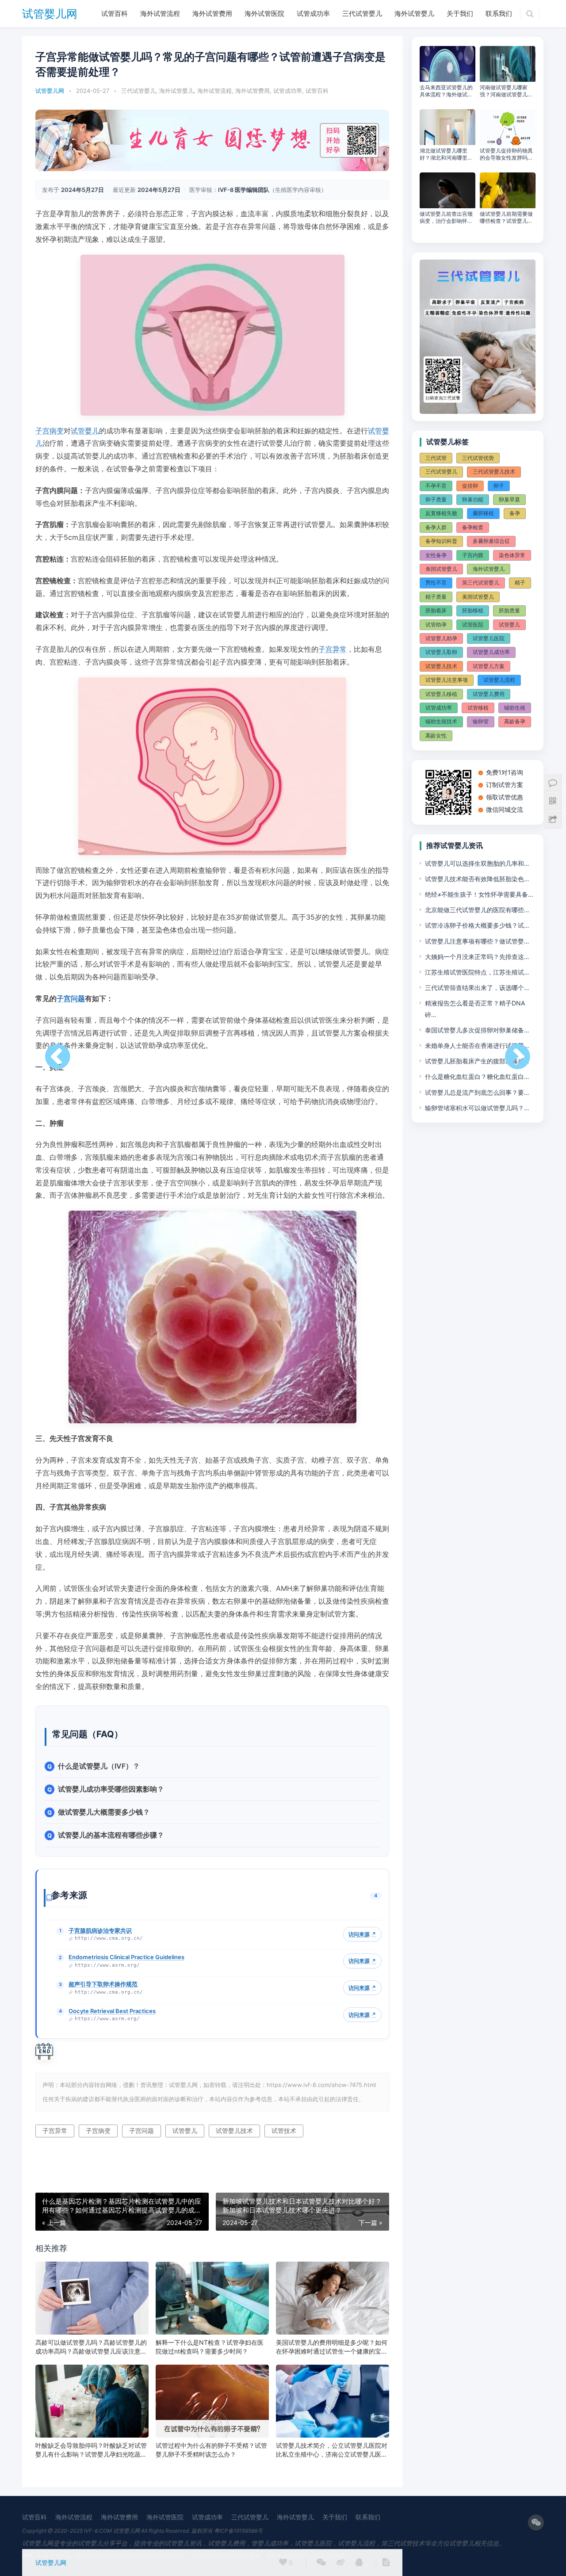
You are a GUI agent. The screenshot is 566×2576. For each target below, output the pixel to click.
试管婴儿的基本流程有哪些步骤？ (111, 1835)
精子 (520, 583)
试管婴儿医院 (489, 638)
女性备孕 (436, 555)
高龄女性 (436, 736)
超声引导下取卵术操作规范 (103, 1984)
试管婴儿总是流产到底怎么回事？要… (477, 1092)
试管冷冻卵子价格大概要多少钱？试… (477, 925)
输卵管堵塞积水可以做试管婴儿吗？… (477, 1108)
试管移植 (478, 708)
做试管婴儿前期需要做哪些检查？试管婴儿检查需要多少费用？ (506, 218)
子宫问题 (71, 998)
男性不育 (436, 583)
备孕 (515, 513)
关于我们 (460, 13)
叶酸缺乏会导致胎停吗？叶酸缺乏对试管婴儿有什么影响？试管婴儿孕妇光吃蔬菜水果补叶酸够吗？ (91, 2450)
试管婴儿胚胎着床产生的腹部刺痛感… (477, 1061)
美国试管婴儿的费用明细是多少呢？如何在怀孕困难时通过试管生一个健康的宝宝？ (332, 2347)
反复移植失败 (441, 513)
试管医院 (473, 625)
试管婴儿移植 (441, 694)
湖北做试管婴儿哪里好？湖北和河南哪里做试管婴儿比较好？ (446, 154)
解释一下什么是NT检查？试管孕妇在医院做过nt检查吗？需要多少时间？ (210, 2347)
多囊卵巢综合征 (491, 541)
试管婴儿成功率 (491, 652)
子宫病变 (50, 431)
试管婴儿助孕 (441, 638)
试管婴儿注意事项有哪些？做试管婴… (477, 941)
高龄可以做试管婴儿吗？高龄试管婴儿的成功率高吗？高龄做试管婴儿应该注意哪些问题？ (91, 2347)
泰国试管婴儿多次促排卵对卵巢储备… (477, 1030)
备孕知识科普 (441, 541)
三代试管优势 (478, 458)
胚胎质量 (509, 610)
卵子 (499, 486)
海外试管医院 (264, 13)
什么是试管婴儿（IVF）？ (99, 1766)
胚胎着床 (436, 610)
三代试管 (436, 458)
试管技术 (284, 2131)
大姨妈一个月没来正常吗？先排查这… (477, 957)
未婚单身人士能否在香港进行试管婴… (477, 1045)
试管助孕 (436, 625)
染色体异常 (512, 555)
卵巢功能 (473, 499)
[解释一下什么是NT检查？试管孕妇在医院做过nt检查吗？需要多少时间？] (212, 2298)
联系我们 (499, 13)
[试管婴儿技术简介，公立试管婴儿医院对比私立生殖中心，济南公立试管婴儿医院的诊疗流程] (333, 2401)
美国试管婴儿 (478, 597)
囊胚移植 (483, 513)
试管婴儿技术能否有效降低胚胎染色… (477, 879)
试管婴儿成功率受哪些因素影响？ (111, 1789)
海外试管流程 (160, 13)
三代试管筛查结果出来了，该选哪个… (477, 988)
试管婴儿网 (50, 14)
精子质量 (436, 597)
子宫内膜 (473, 555)
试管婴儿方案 (489, 666)
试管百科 (115, 13)
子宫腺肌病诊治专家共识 (100, 1930)
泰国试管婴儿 (441, 569)
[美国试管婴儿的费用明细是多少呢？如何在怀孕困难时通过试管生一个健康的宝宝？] (333, 2298)
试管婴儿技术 (234, 2131)
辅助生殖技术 (441, 721)
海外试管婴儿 (414, 13)
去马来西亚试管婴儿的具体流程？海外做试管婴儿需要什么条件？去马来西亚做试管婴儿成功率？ (446, 91)
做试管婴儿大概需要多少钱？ (104, 1812)
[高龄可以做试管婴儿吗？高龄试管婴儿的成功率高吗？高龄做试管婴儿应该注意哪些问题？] (92, 2298)
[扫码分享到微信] (321, 2563)
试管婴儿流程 (499, 680)
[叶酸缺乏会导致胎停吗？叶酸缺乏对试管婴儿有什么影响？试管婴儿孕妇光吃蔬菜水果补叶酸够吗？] (92, 2401)
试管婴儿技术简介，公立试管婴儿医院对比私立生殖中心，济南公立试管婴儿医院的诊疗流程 (332, 2450)
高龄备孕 (515, 721)
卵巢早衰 (509, 499)
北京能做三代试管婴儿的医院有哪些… (477, 910)
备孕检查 (473, 527)
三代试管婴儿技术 (494, 472)
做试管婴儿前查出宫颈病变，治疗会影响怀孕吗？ (446, 218)
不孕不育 (436, 486)
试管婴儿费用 (489, 694)
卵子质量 (436, 499)
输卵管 (481, 721)
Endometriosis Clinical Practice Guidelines (126, 1957)
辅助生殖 (515, 708)
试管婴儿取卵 (441, 652)
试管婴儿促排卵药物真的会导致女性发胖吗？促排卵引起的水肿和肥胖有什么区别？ (506, 154)
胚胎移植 (473, 610)
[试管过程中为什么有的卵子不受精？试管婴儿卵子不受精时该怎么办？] (212, 2401)
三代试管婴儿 (362, 13)
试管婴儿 (85, 431)
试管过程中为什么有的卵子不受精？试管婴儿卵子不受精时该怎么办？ (211, 2450)
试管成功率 (313, 13)
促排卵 (470, 486)
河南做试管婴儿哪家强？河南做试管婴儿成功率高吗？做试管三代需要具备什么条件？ (506, 91)
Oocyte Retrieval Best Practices (112, 2011)
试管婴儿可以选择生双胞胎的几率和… (477, 863)
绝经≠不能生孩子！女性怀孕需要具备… (479, 894)
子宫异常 (333, 649)
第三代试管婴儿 (481, 583)
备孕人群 (436, 527)
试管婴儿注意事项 (447, 680)
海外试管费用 (212, 13)
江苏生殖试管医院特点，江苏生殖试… (477, 972)
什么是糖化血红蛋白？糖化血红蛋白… (477, 1076)
